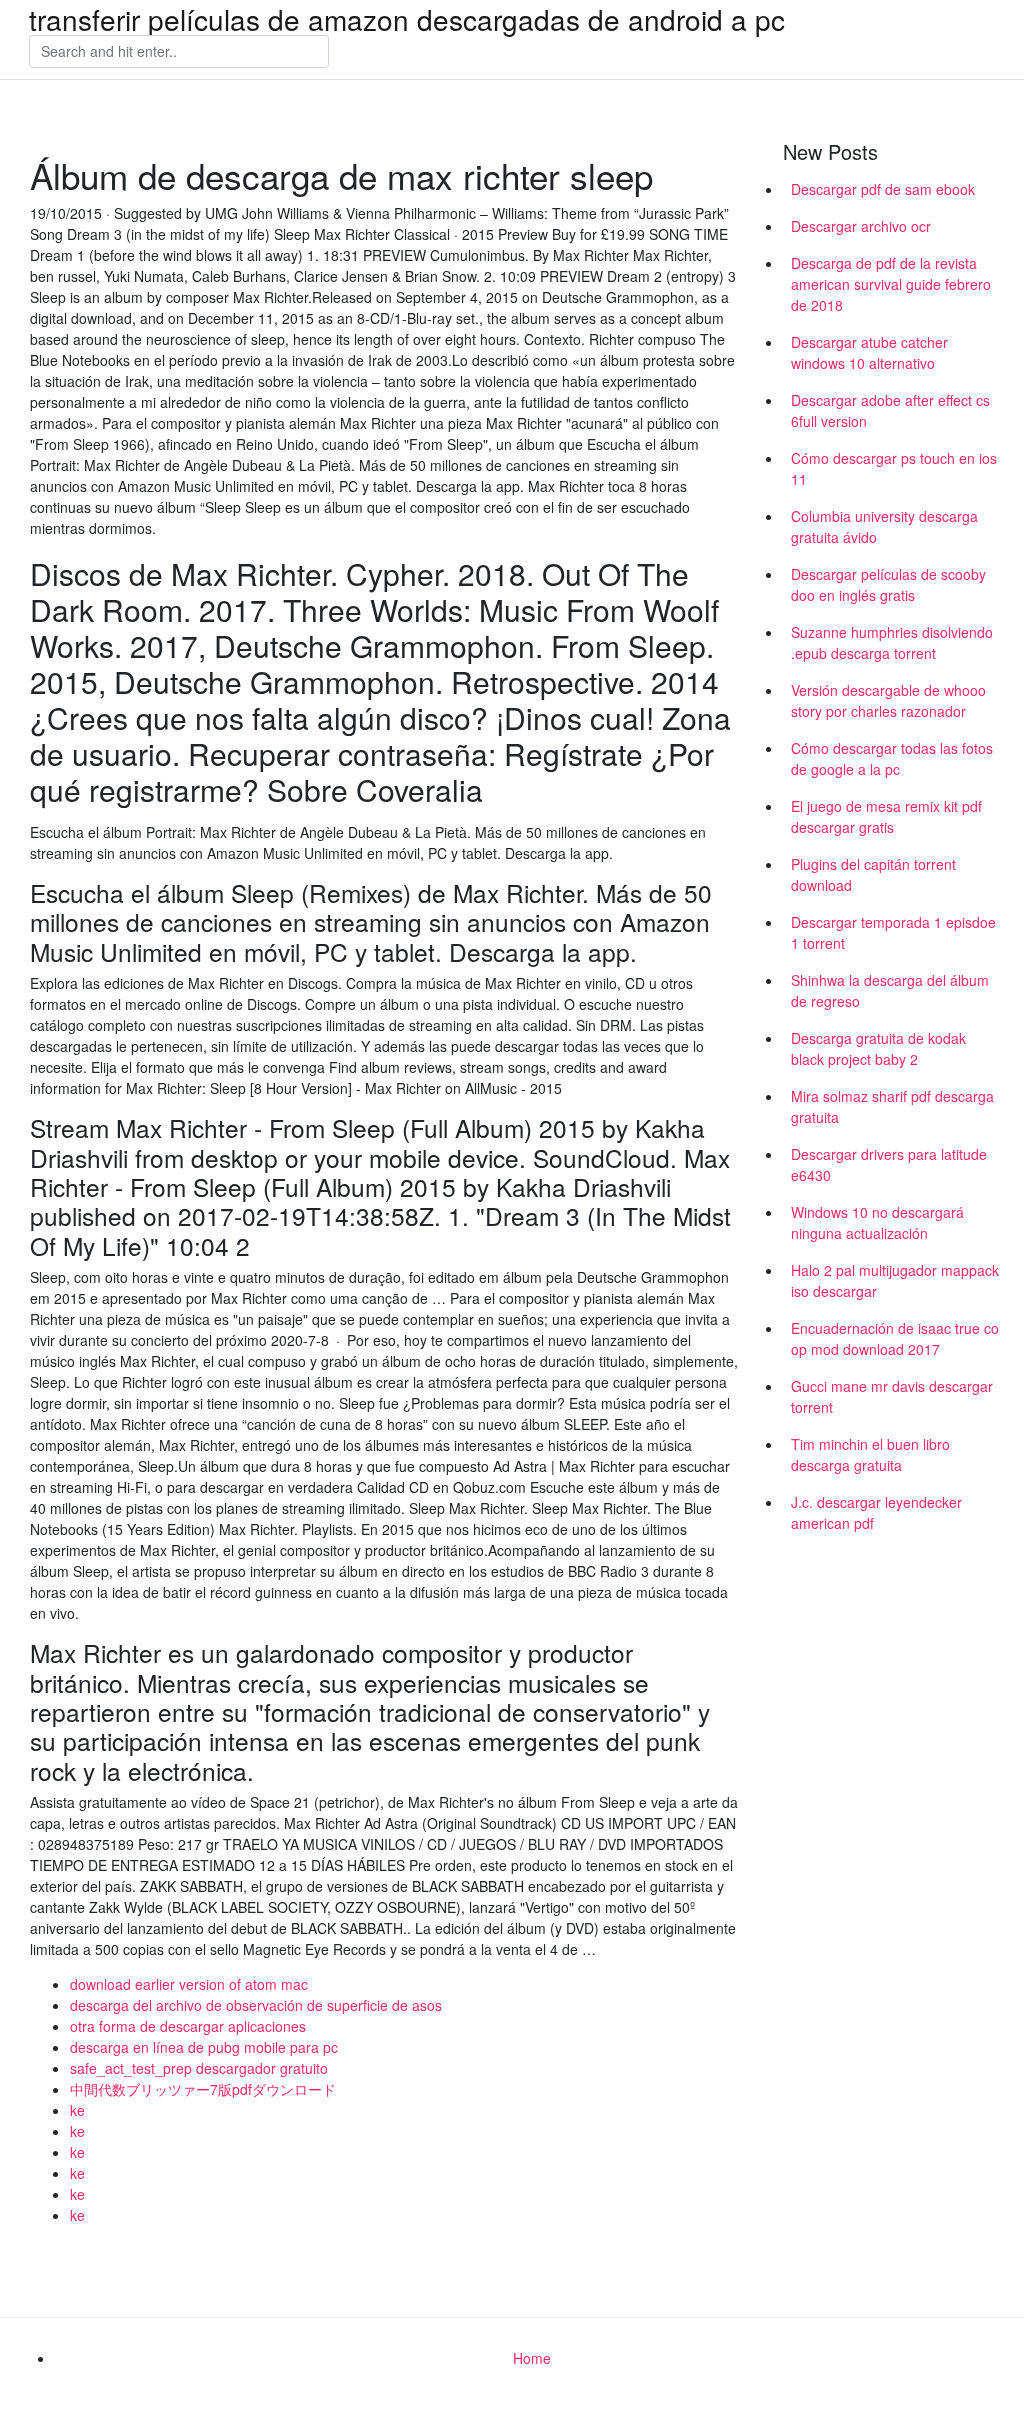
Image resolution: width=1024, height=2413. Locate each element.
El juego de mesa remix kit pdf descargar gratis (886, 816)
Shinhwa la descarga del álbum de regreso (890, 990)
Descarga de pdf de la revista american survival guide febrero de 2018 (891, 284)
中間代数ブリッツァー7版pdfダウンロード (203, 2089)
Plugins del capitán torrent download (873, 874)
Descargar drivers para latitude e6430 (889, 1164)
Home (532, 2358)
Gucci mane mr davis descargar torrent (892, 1396)
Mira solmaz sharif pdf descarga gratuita (892, 1106)
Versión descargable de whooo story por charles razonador (888, 700)
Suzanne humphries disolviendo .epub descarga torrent (892, 642)
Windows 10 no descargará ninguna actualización (877, 1222)
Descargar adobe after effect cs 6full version (890, 410)
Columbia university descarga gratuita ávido (884, 526)
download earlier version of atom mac (189, 1984)
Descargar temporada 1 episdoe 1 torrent (893, 932)
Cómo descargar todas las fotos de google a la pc (892, 758)
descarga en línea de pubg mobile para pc (204, 2047)
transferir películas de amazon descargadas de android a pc (407, 19)
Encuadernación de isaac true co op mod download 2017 (895, 1338)
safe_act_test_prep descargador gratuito (199, 2068)
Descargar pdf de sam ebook (883, 189)
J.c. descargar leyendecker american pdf (876, 1512)
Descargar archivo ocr (861, 226)
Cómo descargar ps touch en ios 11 (894, 468)
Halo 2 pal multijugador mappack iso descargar (895, 1280)
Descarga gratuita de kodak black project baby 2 (878, 1048)
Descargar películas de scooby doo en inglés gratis (888, 584)
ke (77, 2110)
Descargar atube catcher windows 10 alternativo (869, 352)
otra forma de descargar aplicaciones (188, 2026)
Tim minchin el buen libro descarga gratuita (870, 1454)
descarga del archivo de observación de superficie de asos (256, 2005)
